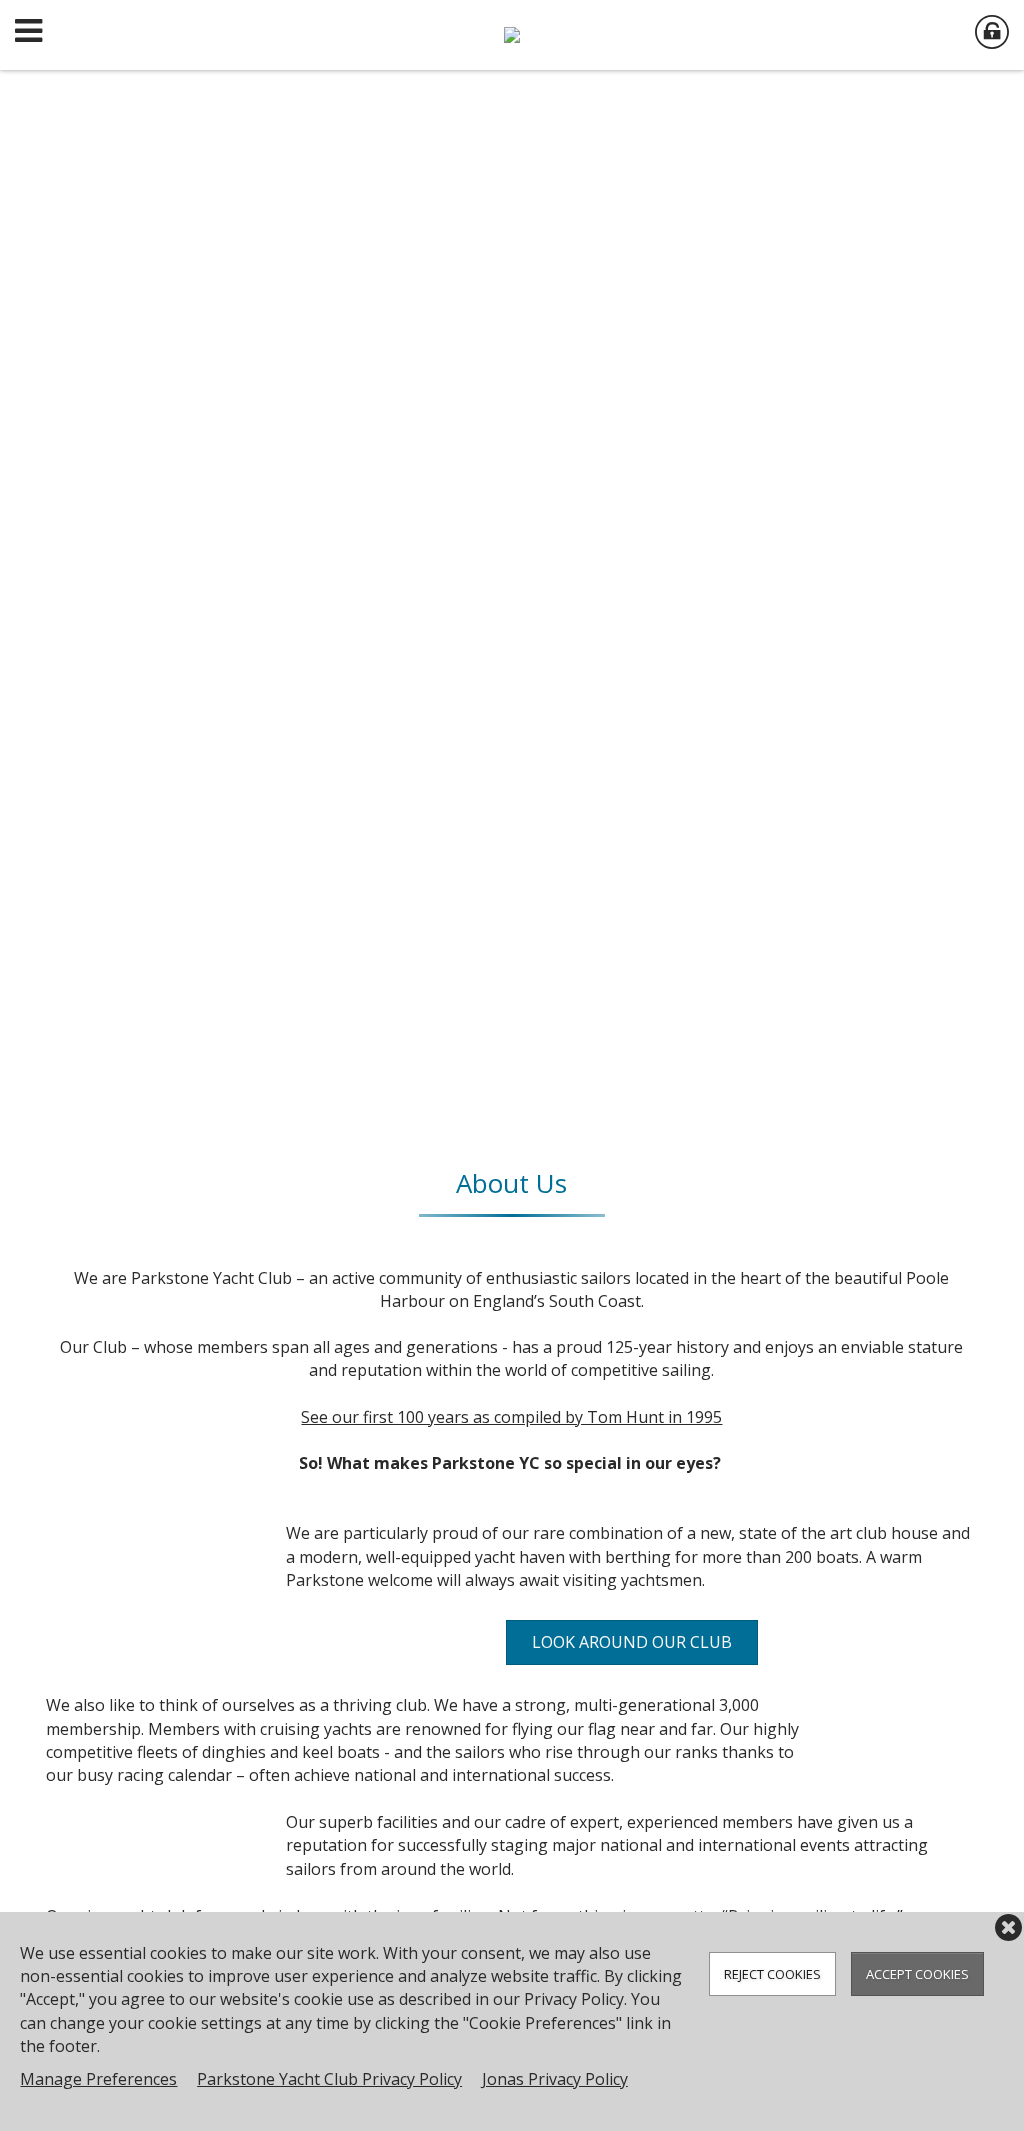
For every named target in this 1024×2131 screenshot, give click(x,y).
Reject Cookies (772, 1974)
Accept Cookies (917, 1974)
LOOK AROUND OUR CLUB (632, 1642)
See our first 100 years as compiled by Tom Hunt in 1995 (511, 1417)
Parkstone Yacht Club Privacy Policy (329, 2079)
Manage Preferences (98, 2079)
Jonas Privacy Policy (555, 2079)
